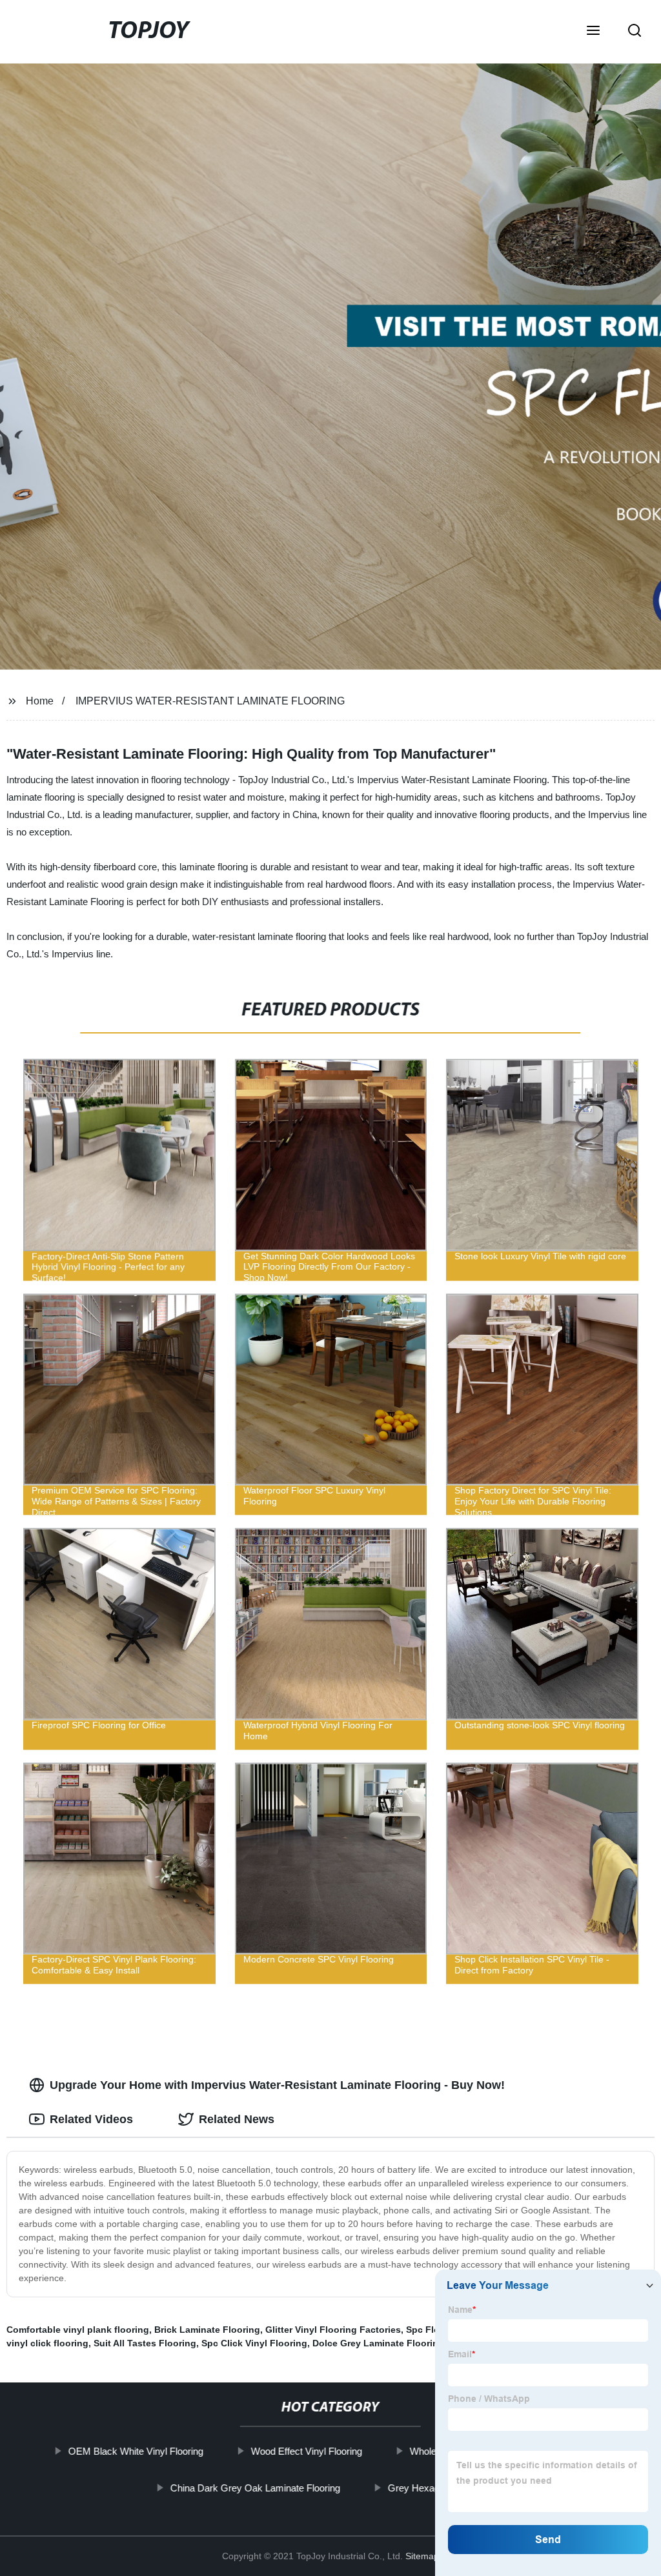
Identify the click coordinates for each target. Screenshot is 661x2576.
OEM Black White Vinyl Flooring (136, 2451)
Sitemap (422, 2556)
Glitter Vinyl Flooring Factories (333, 2330)
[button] (593, 32)
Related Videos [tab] (91, 2119)
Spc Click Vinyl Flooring (254, 2343)
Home (40, 701)
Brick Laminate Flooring (207, 2330)
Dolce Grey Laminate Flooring (378, 2343)
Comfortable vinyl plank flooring (78, 2330)
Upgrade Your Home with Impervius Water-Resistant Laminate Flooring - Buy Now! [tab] (277, 2085)
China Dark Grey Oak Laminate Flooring (255, 2487)
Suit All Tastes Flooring (145, 2343)
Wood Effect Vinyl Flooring (307, 2451)
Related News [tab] (237, 2119)
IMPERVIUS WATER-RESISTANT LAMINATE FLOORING (210, 701)
